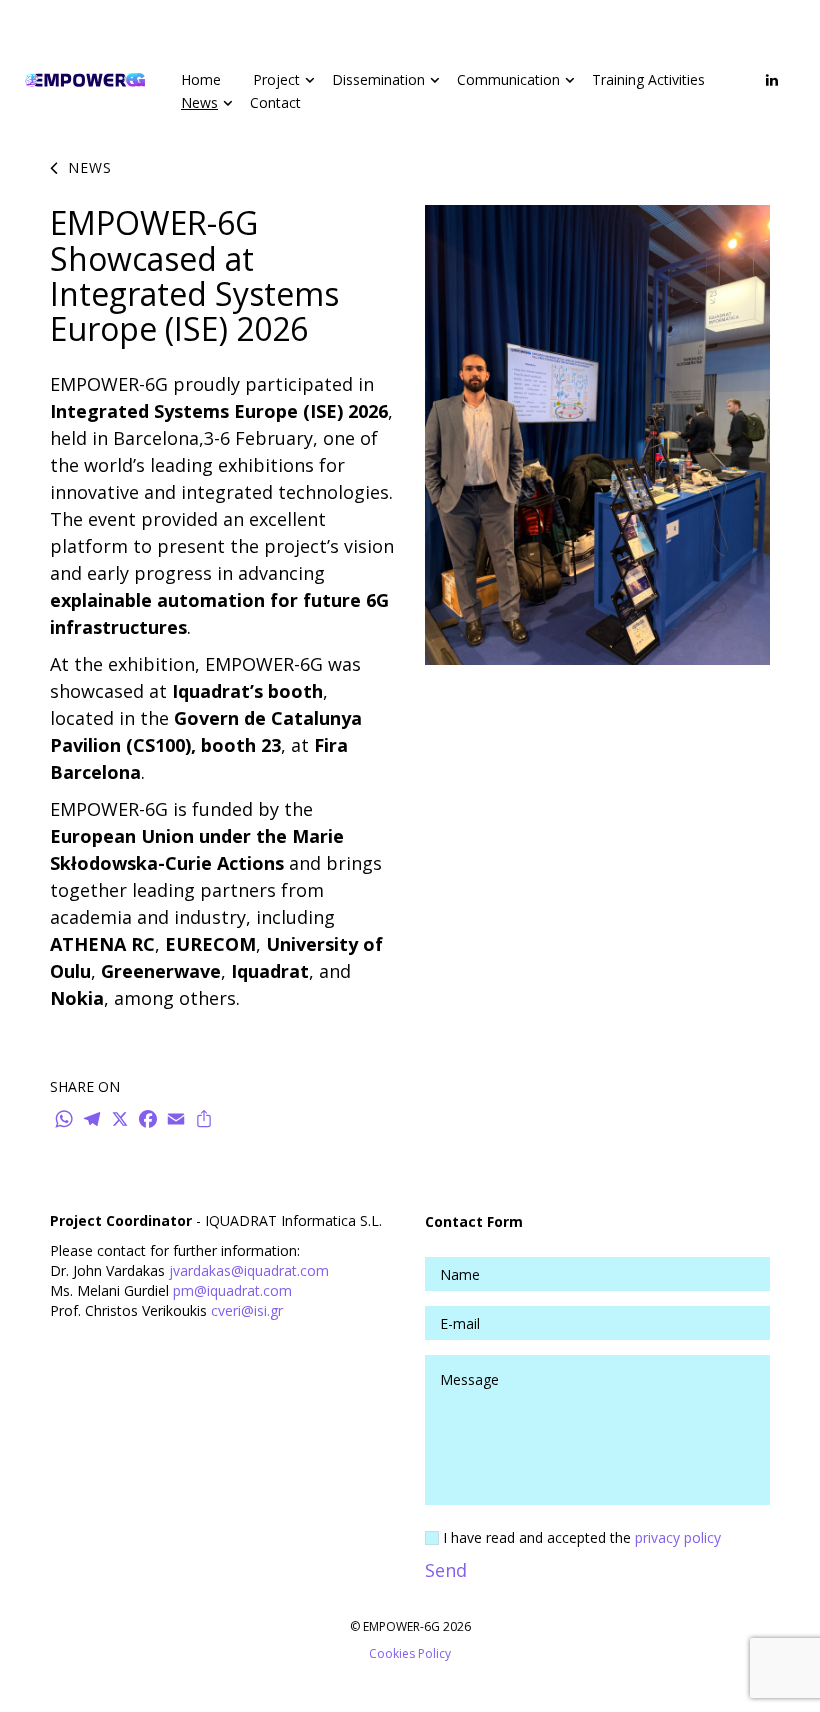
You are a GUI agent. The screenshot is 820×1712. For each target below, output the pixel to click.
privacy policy (678, 1537)
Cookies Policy (410, 1653)
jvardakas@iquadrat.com (249, 1270)
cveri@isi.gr (247, 1310)
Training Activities (648, 79)
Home (201, 79)
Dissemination (378, 79)
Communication (508, 79)
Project (276, 79)
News (199, 102)
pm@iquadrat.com (232, 1290)
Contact (275, 102)
